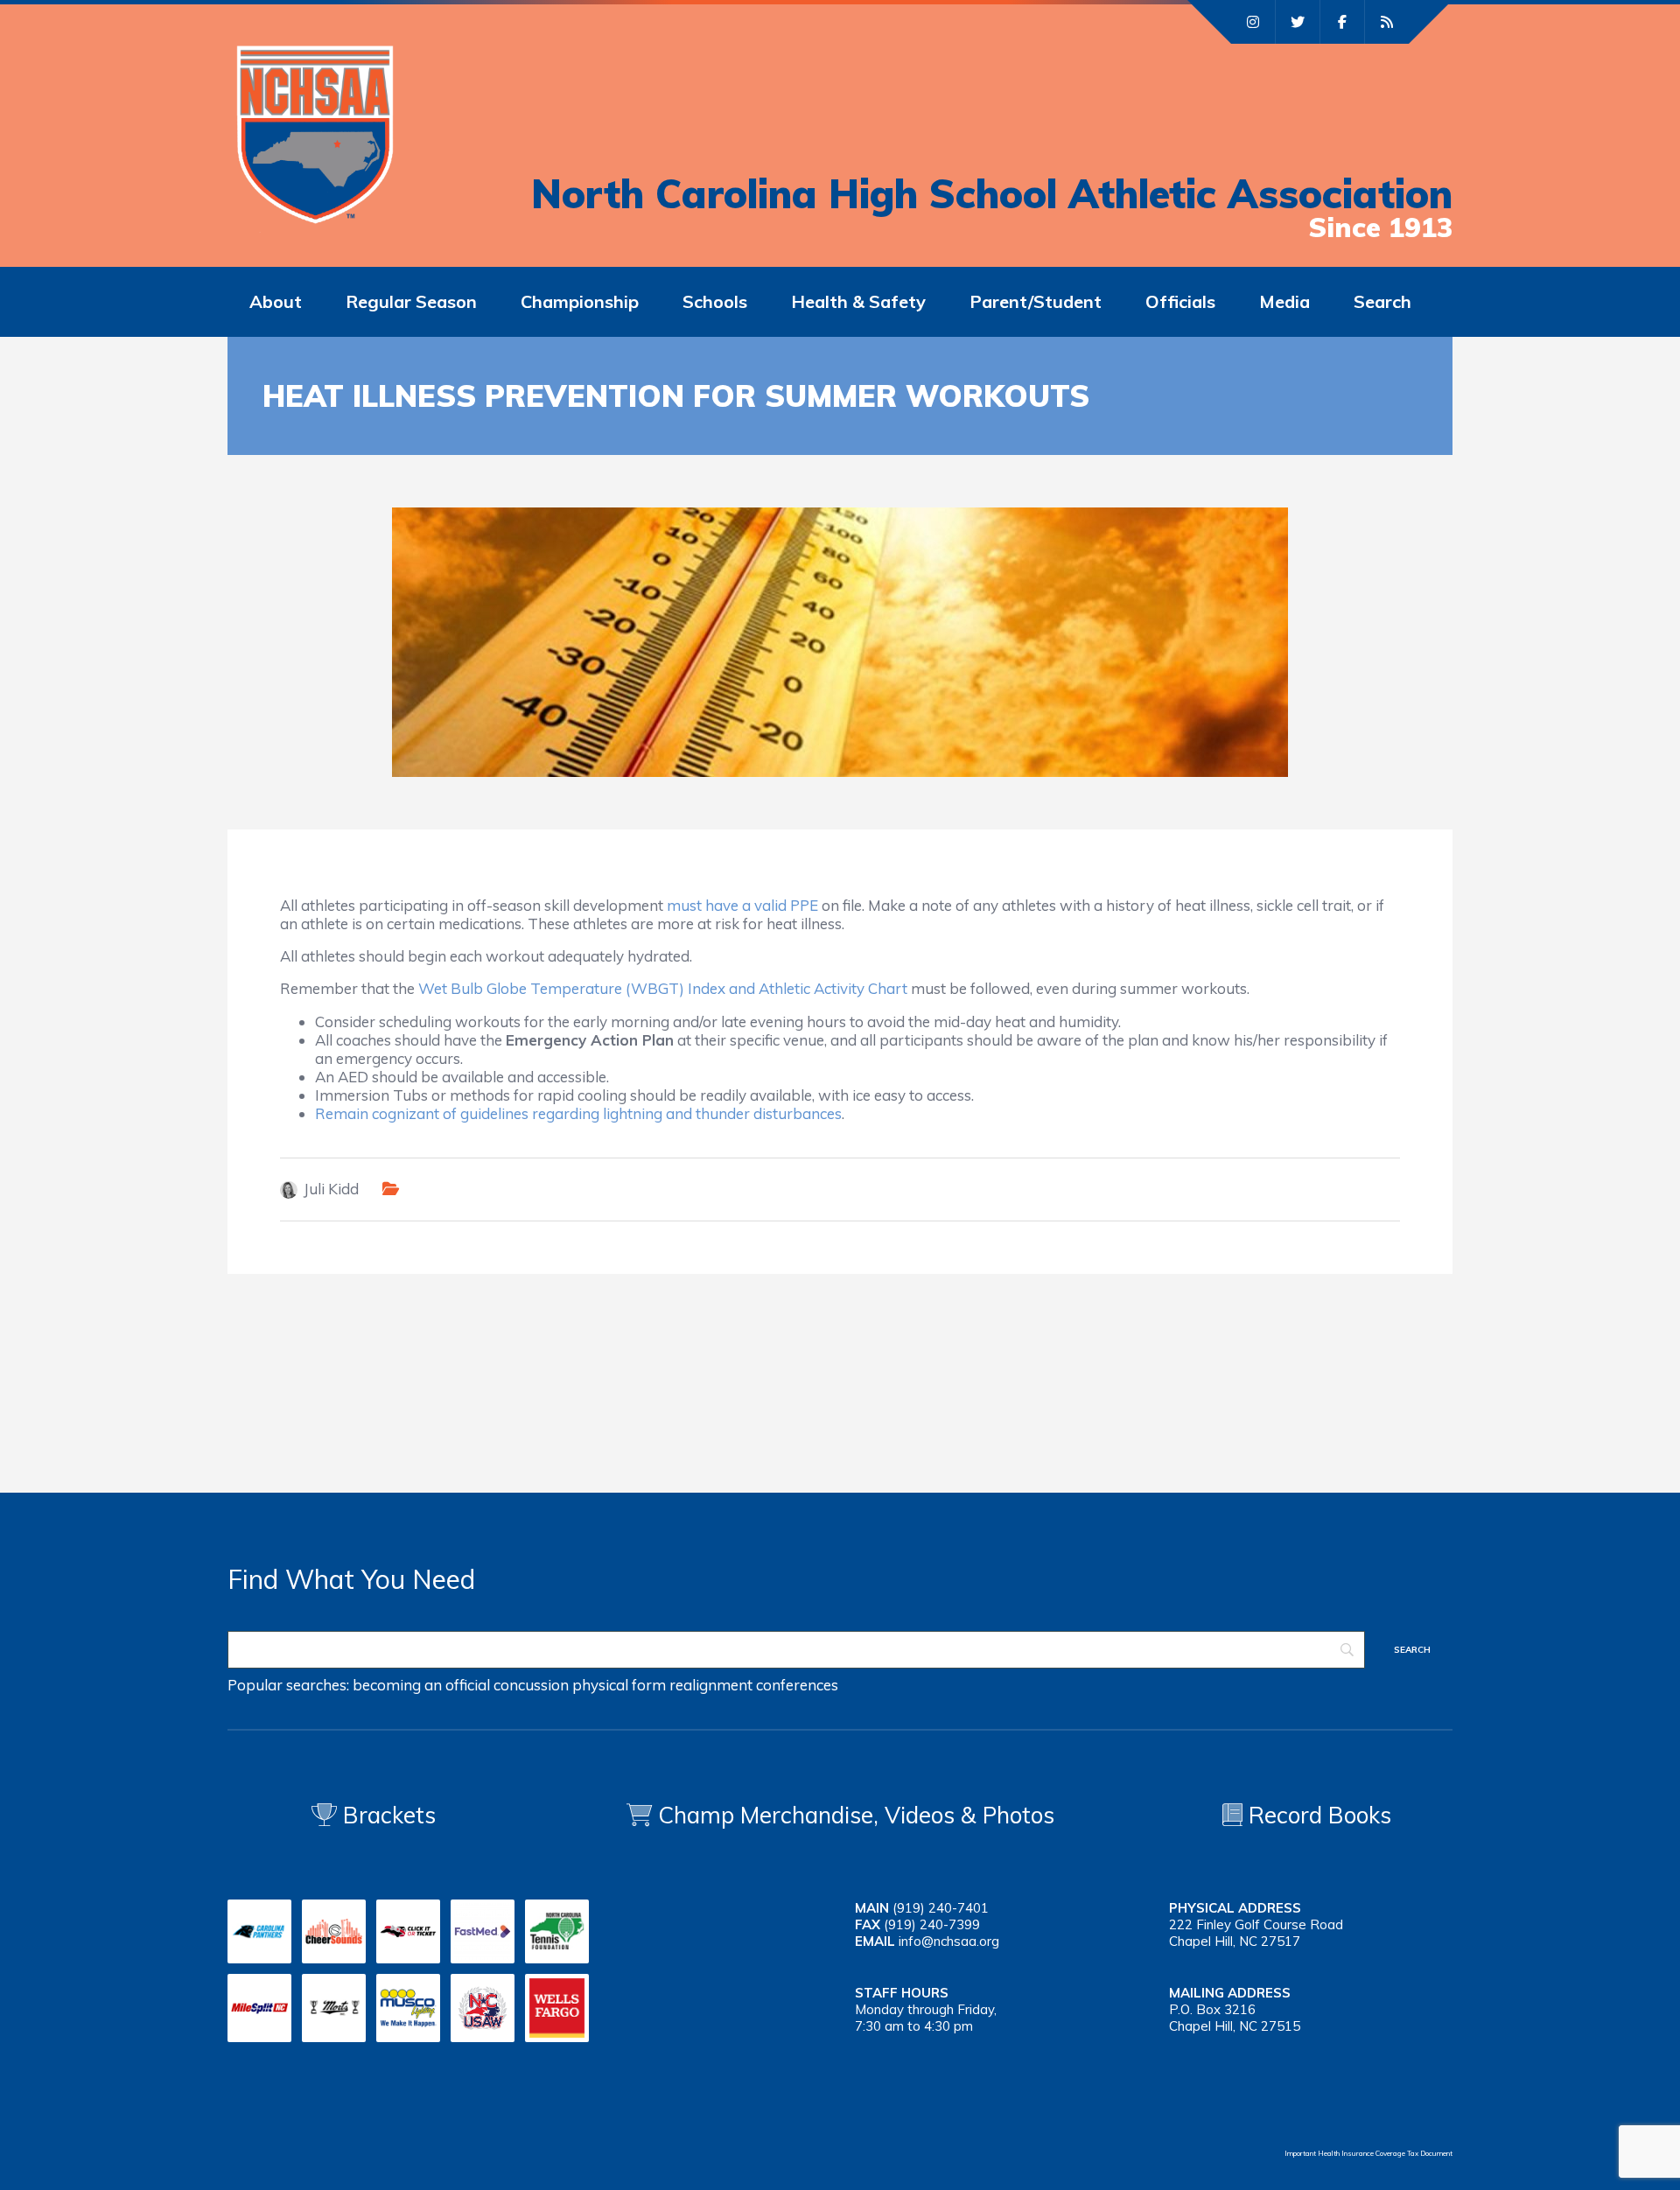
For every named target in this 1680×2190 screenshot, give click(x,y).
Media (1284, 301)
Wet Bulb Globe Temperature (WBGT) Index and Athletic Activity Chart (665, 988)
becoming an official (421, 1685)
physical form (619, 1685)
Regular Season (411, 301)
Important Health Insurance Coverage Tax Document (1368, 2153)
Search (1382, 301)
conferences (797, 1685)
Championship (580, 301)
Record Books (1317, 1815)
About (276, 301)
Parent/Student (1036, 301)
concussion (531, 1685)
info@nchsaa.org (949, 1941)
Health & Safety (858, 301)
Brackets (386, 1815)
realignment (711, 1685)
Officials (1180, 301)
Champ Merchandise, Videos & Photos (856, 1815)
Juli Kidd (331, 1189)
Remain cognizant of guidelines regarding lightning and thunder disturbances (578, 1113)
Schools (715, 301)
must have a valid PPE (742, 905)
